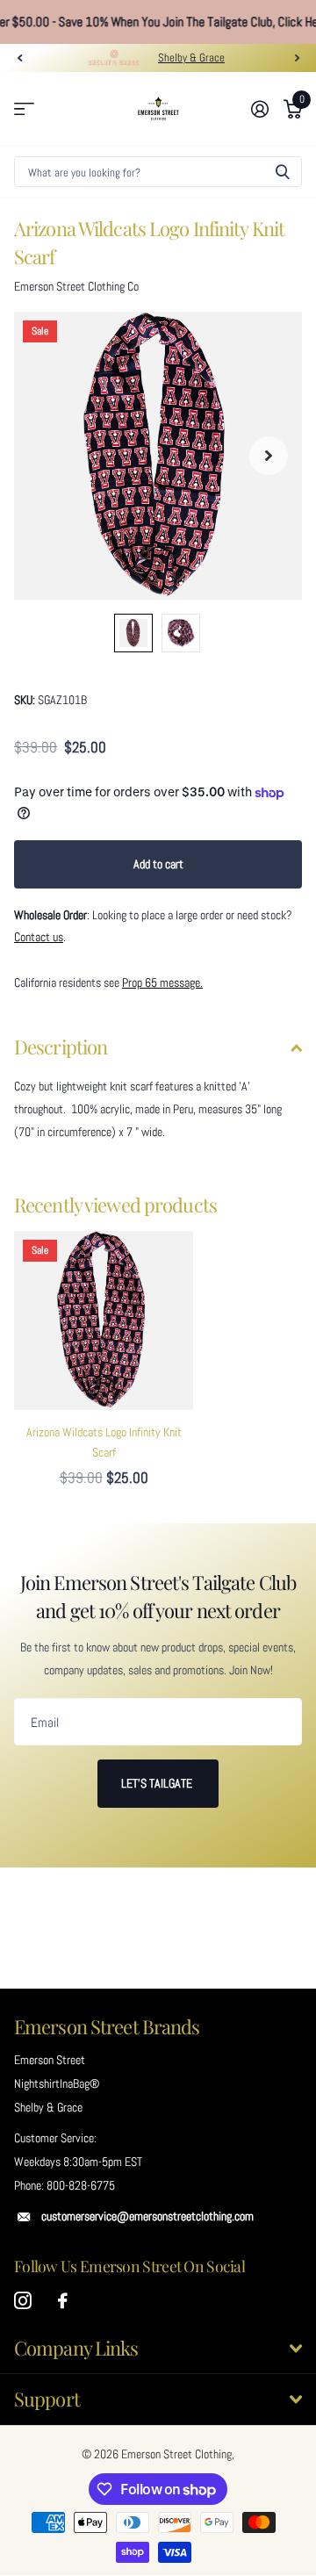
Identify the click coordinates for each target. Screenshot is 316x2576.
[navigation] (19, 58)
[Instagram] (23, 2301)
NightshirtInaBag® (57, 2083)
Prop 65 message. (162, 982)
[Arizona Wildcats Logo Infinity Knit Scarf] (104, 1320)
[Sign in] (259, 109)
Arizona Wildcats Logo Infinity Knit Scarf (104, 1442)
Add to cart (158, 864)
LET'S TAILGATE (158, 1783)
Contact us (39, 937)
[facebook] (63, 2301)
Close (158, 2349)
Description (61, 1047)
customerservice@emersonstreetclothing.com (147, 2216)
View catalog (24, 109)
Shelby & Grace (191, 58)
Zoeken (283, 172)
